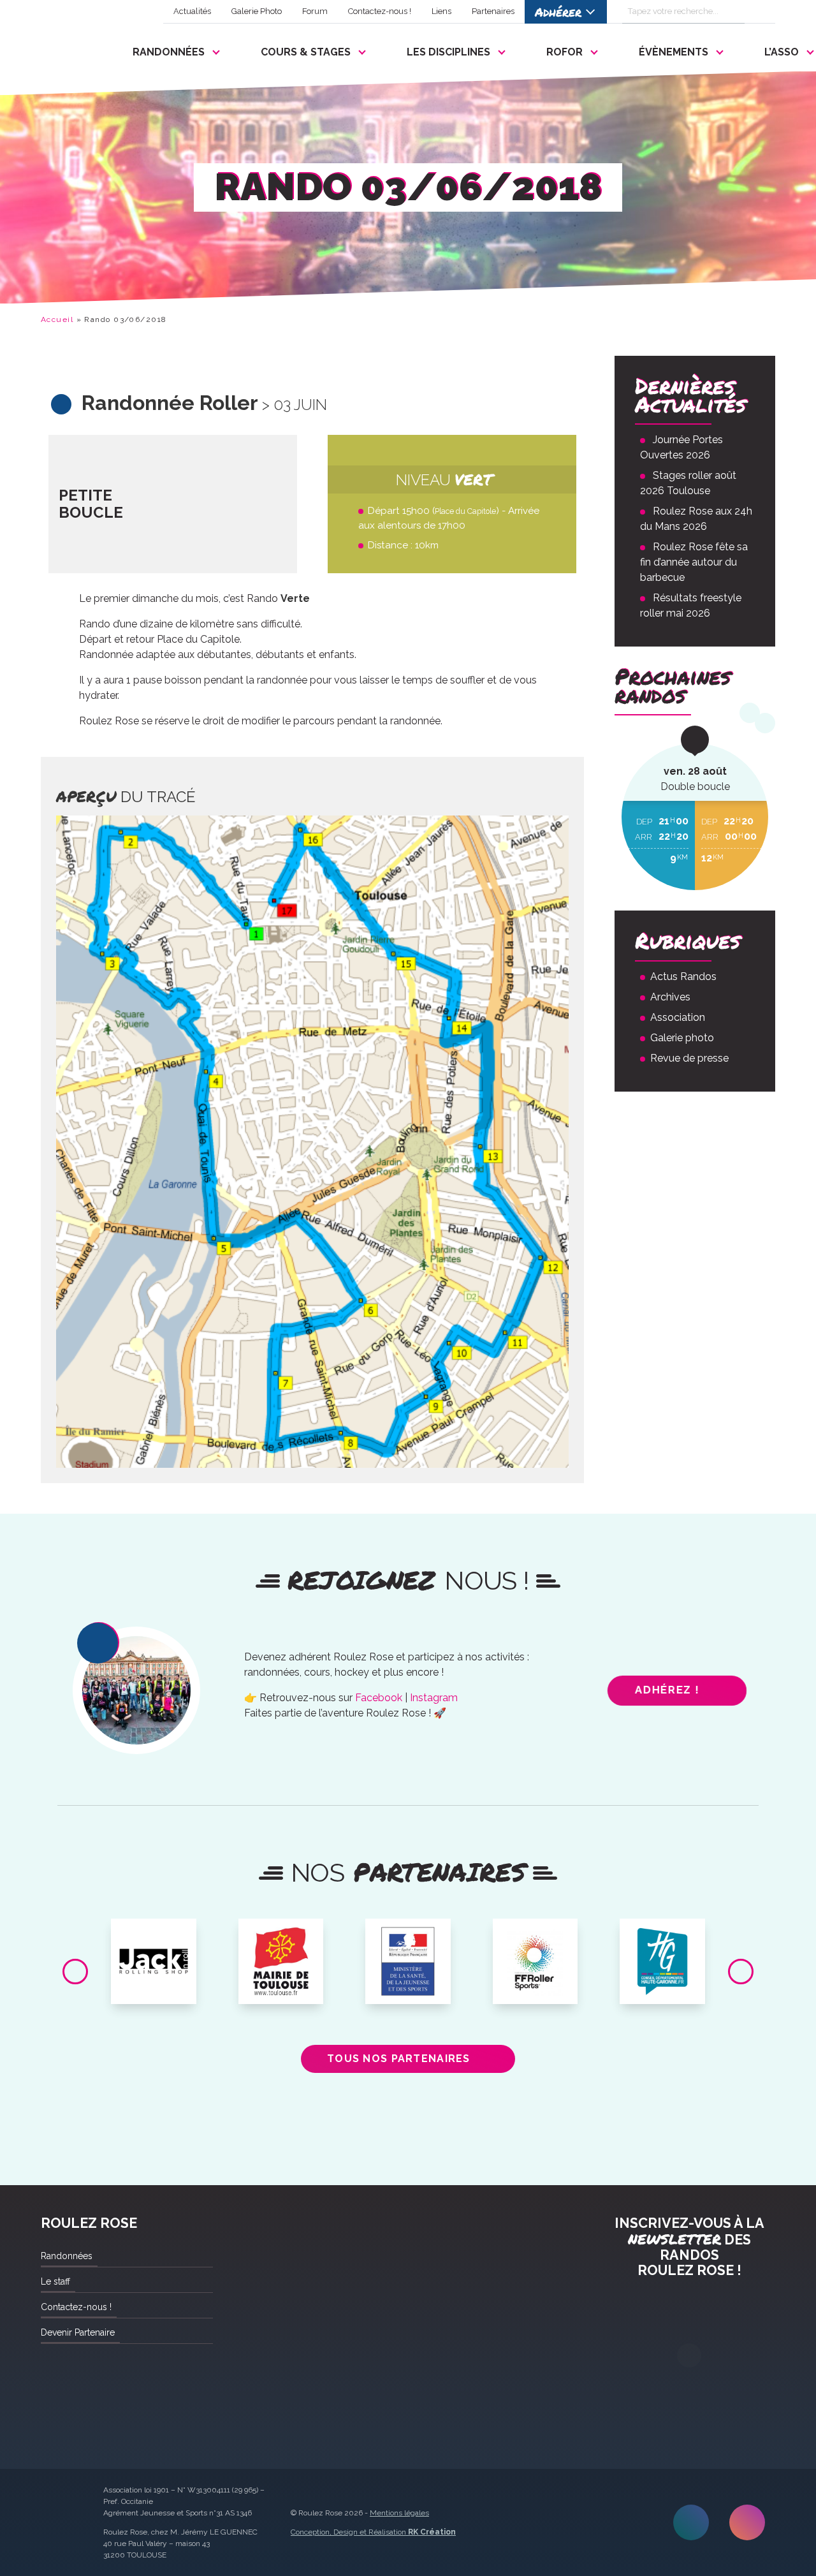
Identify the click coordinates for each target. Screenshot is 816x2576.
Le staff (55, 2281)
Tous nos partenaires (399, 2059)
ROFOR (565, 52)
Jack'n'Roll (154, 1933)
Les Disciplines (448, 52)
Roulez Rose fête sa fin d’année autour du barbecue (694, 562)
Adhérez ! (667, 1690)
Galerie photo (682, 1038)
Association (678, 1017)
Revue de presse (689, 1058)
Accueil (57, 319)
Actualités (192, 11)
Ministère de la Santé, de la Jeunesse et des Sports (408, 1948)
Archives (670, 997)
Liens (441, 11)
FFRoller (535, 1933)
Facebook (379, 1698)
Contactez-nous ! (380, 11)
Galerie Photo (257, 11)
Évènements (674, 52)
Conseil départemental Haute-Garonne (663, 1943)
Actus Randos (683, 977)
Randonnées (169, 52)
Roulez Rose (71, 49)
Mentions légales (399, 2513)
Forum (315, 11)
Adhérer (558, 12)
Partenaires (493, 11)
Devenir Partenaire (78, 2332)
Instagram (434, 1698)
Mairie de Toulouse (281, 1938)
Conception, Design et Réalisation (373, 2532)
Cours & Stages (306, 52)
